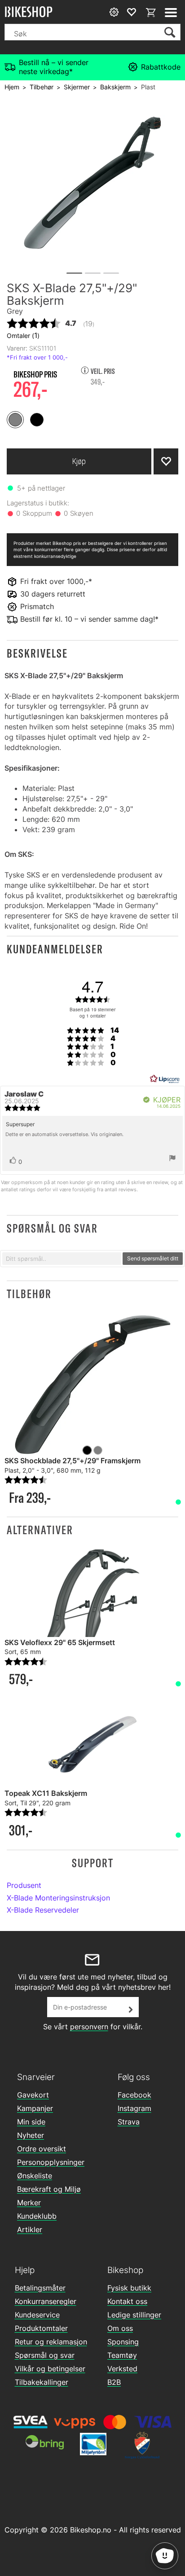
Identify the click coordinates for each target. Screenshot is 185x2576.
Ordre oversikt (42, 2149)
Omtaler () (23, 335)
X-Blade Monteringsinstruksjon (58, 1898)
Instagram (134, 2108)
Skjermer (77, 87)
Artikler (30, 2229)
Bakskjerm (115, 87)
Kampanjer (35, 2108)
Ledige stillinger (134, 2315)
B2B (114, 2382)
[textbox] (62, 1259)
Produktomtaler (41, 2328)
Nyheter (31, 2135)
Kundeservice (37, 2315)
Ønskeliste (35, 2176)
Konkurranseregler (46, 2301)
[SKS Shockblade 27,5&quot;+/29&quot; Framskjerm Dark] (92, 1385)
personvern (89, 2027)
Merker (29, 2203)
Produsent (24, 1885)
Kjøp (79, 461)
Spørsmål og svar (45, 2355)
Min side (31, 2122)
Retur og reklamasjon (51, 2342)
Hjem (12, 87)
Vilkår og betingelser (50, 2369)
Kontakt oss (127, 2301)
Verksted (122, 2369)
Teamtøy (122, 2355)
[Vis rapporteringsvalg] (172, 1159)
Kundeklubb (37, 2216)
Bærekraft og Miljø (49, 2189)
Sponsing (123, 2342)
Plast (148, 87)
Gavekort (33, 2095)
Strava (129, 2122)
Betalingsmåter (40, 2288)
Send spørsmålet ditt (153, 1258)
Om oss (120, 2328)
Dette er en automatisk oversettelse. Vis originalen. (64, 1134)
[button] (92, 653)
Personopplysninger (51, 2162)
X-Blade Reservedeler (43, 1910)
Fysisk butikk (129, 2288)
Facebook (134, 2095)
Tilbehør (42, 87)
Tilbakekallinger (42, 2382)
